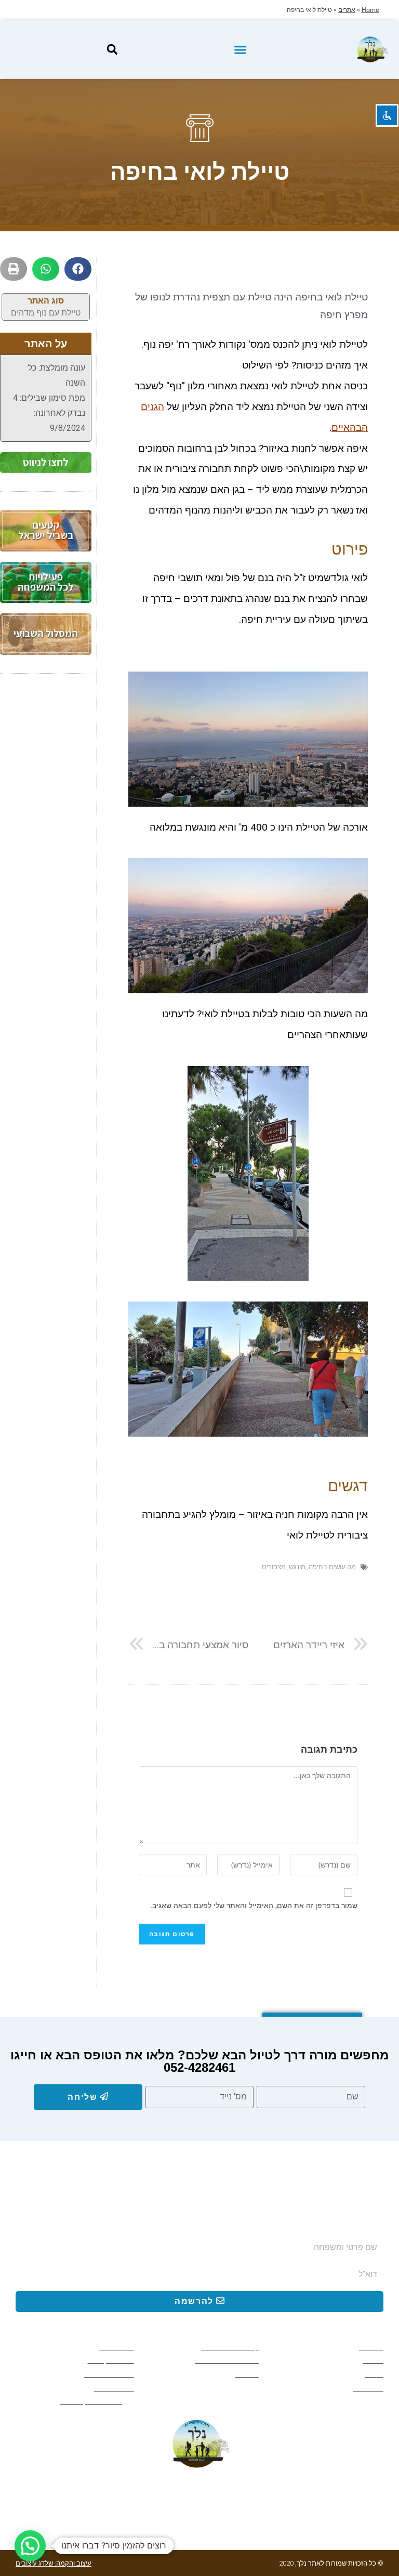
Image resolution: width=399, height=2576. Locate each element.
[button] (240, 49)
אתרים (347, 10)
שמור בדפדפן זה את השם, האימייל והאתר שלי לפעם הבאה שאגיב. (254, 1905)
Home (370, 10)
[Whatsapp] (333, 2494)
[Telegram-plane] (297, 2494)
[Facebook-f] (369, 2494)
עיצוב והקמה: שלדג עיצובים (54, 2563)
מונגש (297, 1567)
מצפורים (274, 1567)
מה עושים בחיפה (332, 1567)
